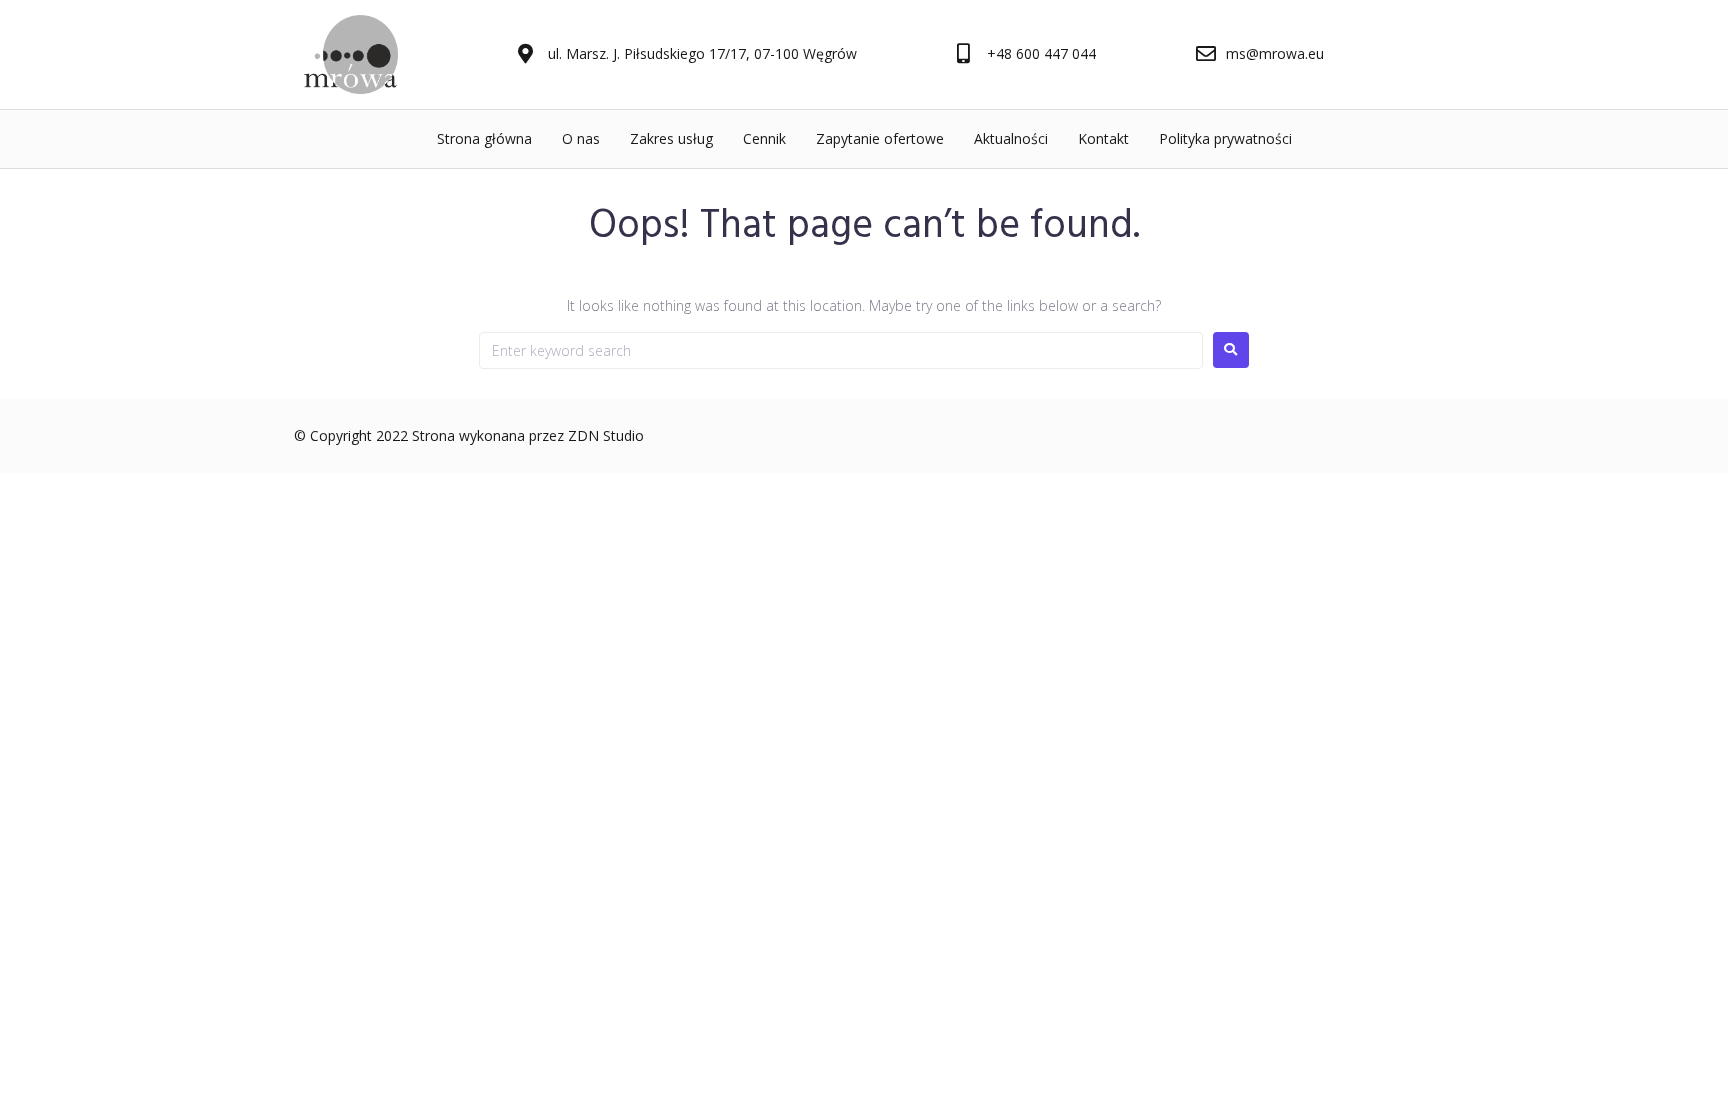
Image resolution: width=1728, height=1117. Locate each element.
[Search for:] (841, 350)
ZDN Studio (606, 435)
